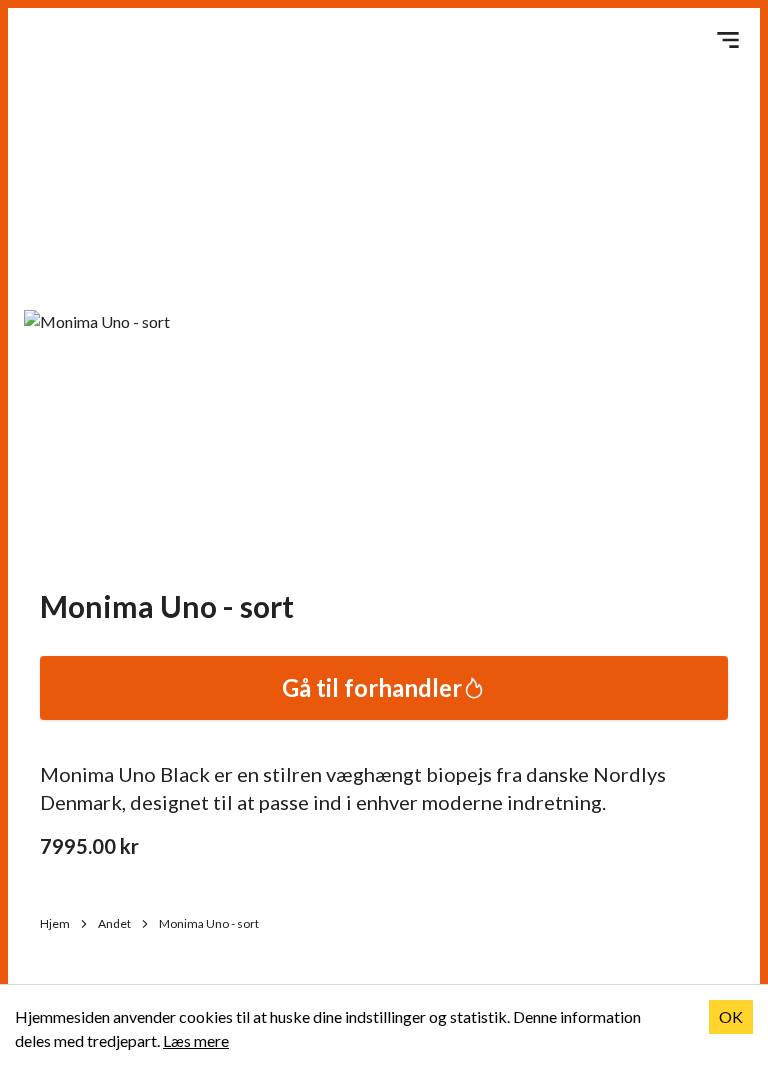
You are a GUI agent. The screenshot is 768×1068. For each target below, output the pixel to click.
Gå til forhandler (372, 687)
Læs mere (196, 1040)
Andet (114, 923)
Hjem (55, 923)
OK (731, 1016)
